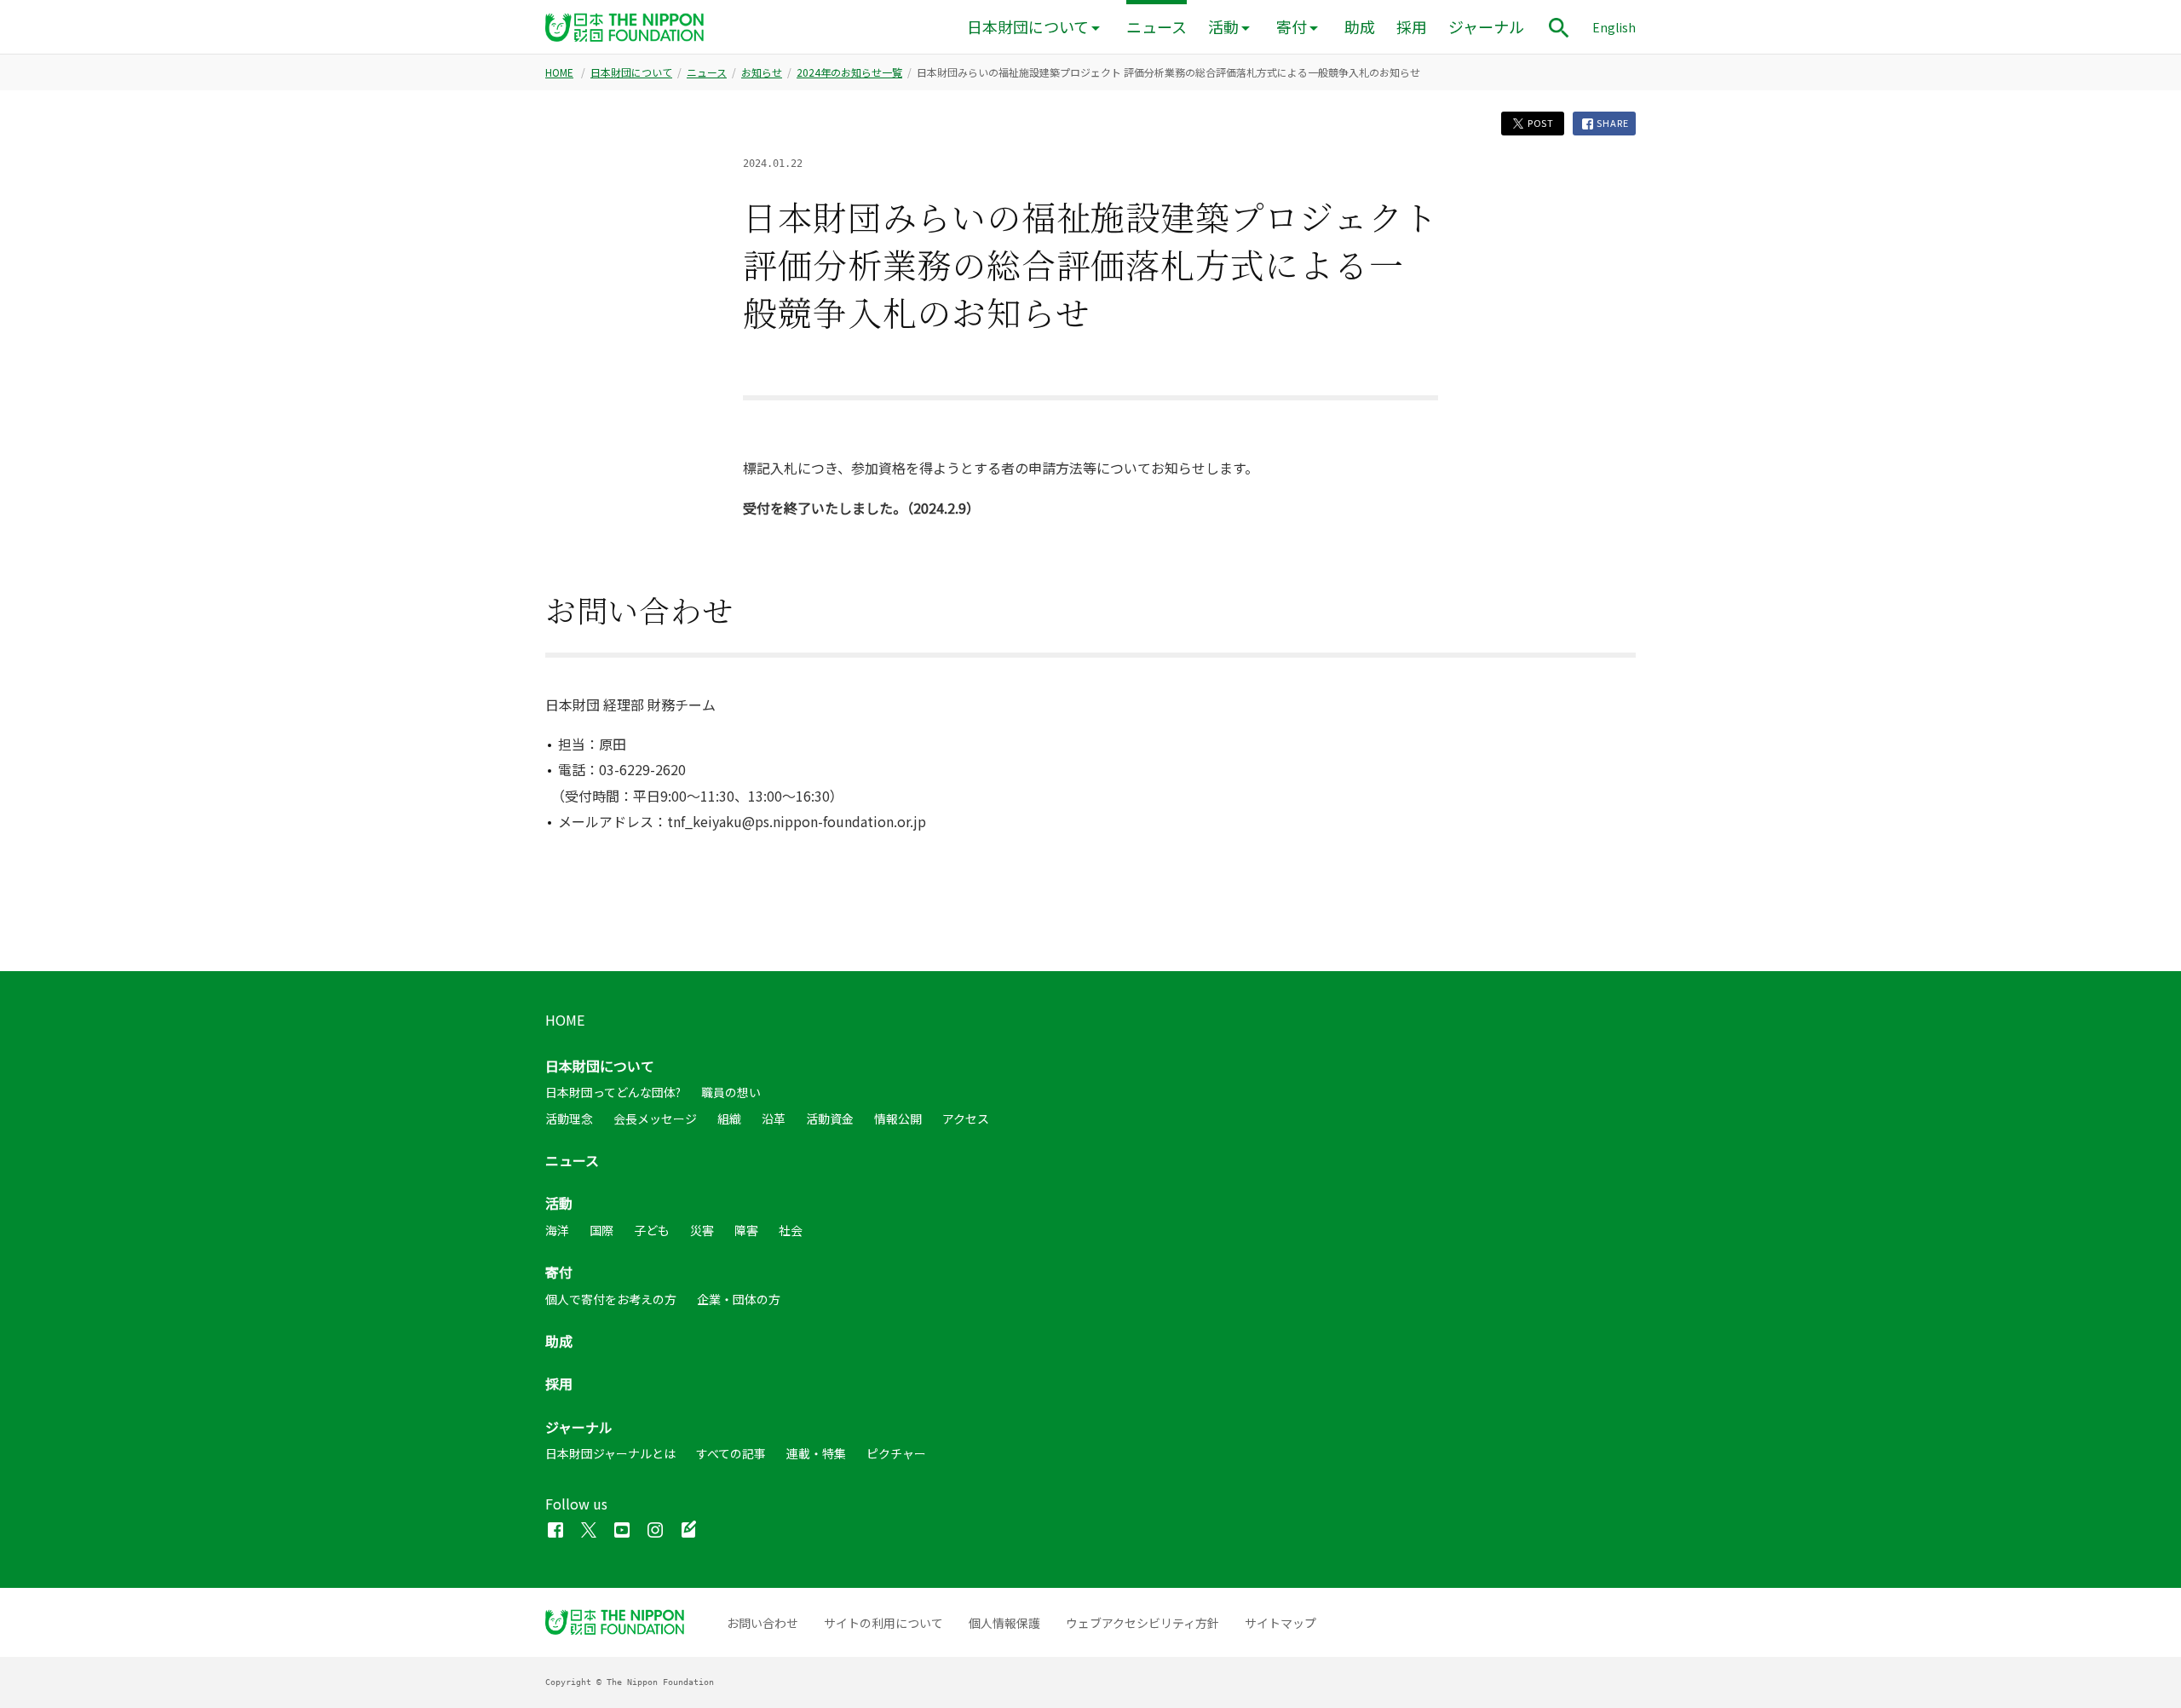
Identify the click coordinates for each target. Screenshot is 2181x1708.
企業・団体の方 (739, 1299)
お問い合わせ (762, 1623)
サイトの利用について (883, 1623)
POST (1539, 123)
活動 (1223, 27)
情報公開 (898, 1119)
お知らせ (762, 72)
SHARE (1612, 123)
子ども (652, 1230)
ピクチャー (896, 1453)
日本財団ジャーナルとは (610, 1453)
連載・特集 (816, 1453)
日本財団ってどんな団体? (613, 1092)
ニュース (1157, 27)
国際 (601, 1230)
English (1614, 27)
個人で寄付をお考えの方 (611, 1299)
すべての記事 (731, 1453)
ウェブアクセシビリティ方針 (1142, 1623)
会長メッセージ (655, 1119)
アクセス (966, 1119)
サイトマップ (1280, 1623)
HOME (559, 72)
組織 (729, 1119)
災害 (702, 1230)
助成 (1360, 27)
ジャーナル (1486, 27)
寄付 (1292, 27)
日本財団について (1028, 27)
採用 (1412, 27)
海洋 (557, 1230)
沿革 (774, 1119)
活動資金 (830, 1119)
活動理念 (569, 1119)
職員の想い (731, 1092)
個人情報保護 (1004, 1623)
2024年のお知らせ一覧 (849, 72)
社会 (791, 1230)
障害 (746, 1230)
